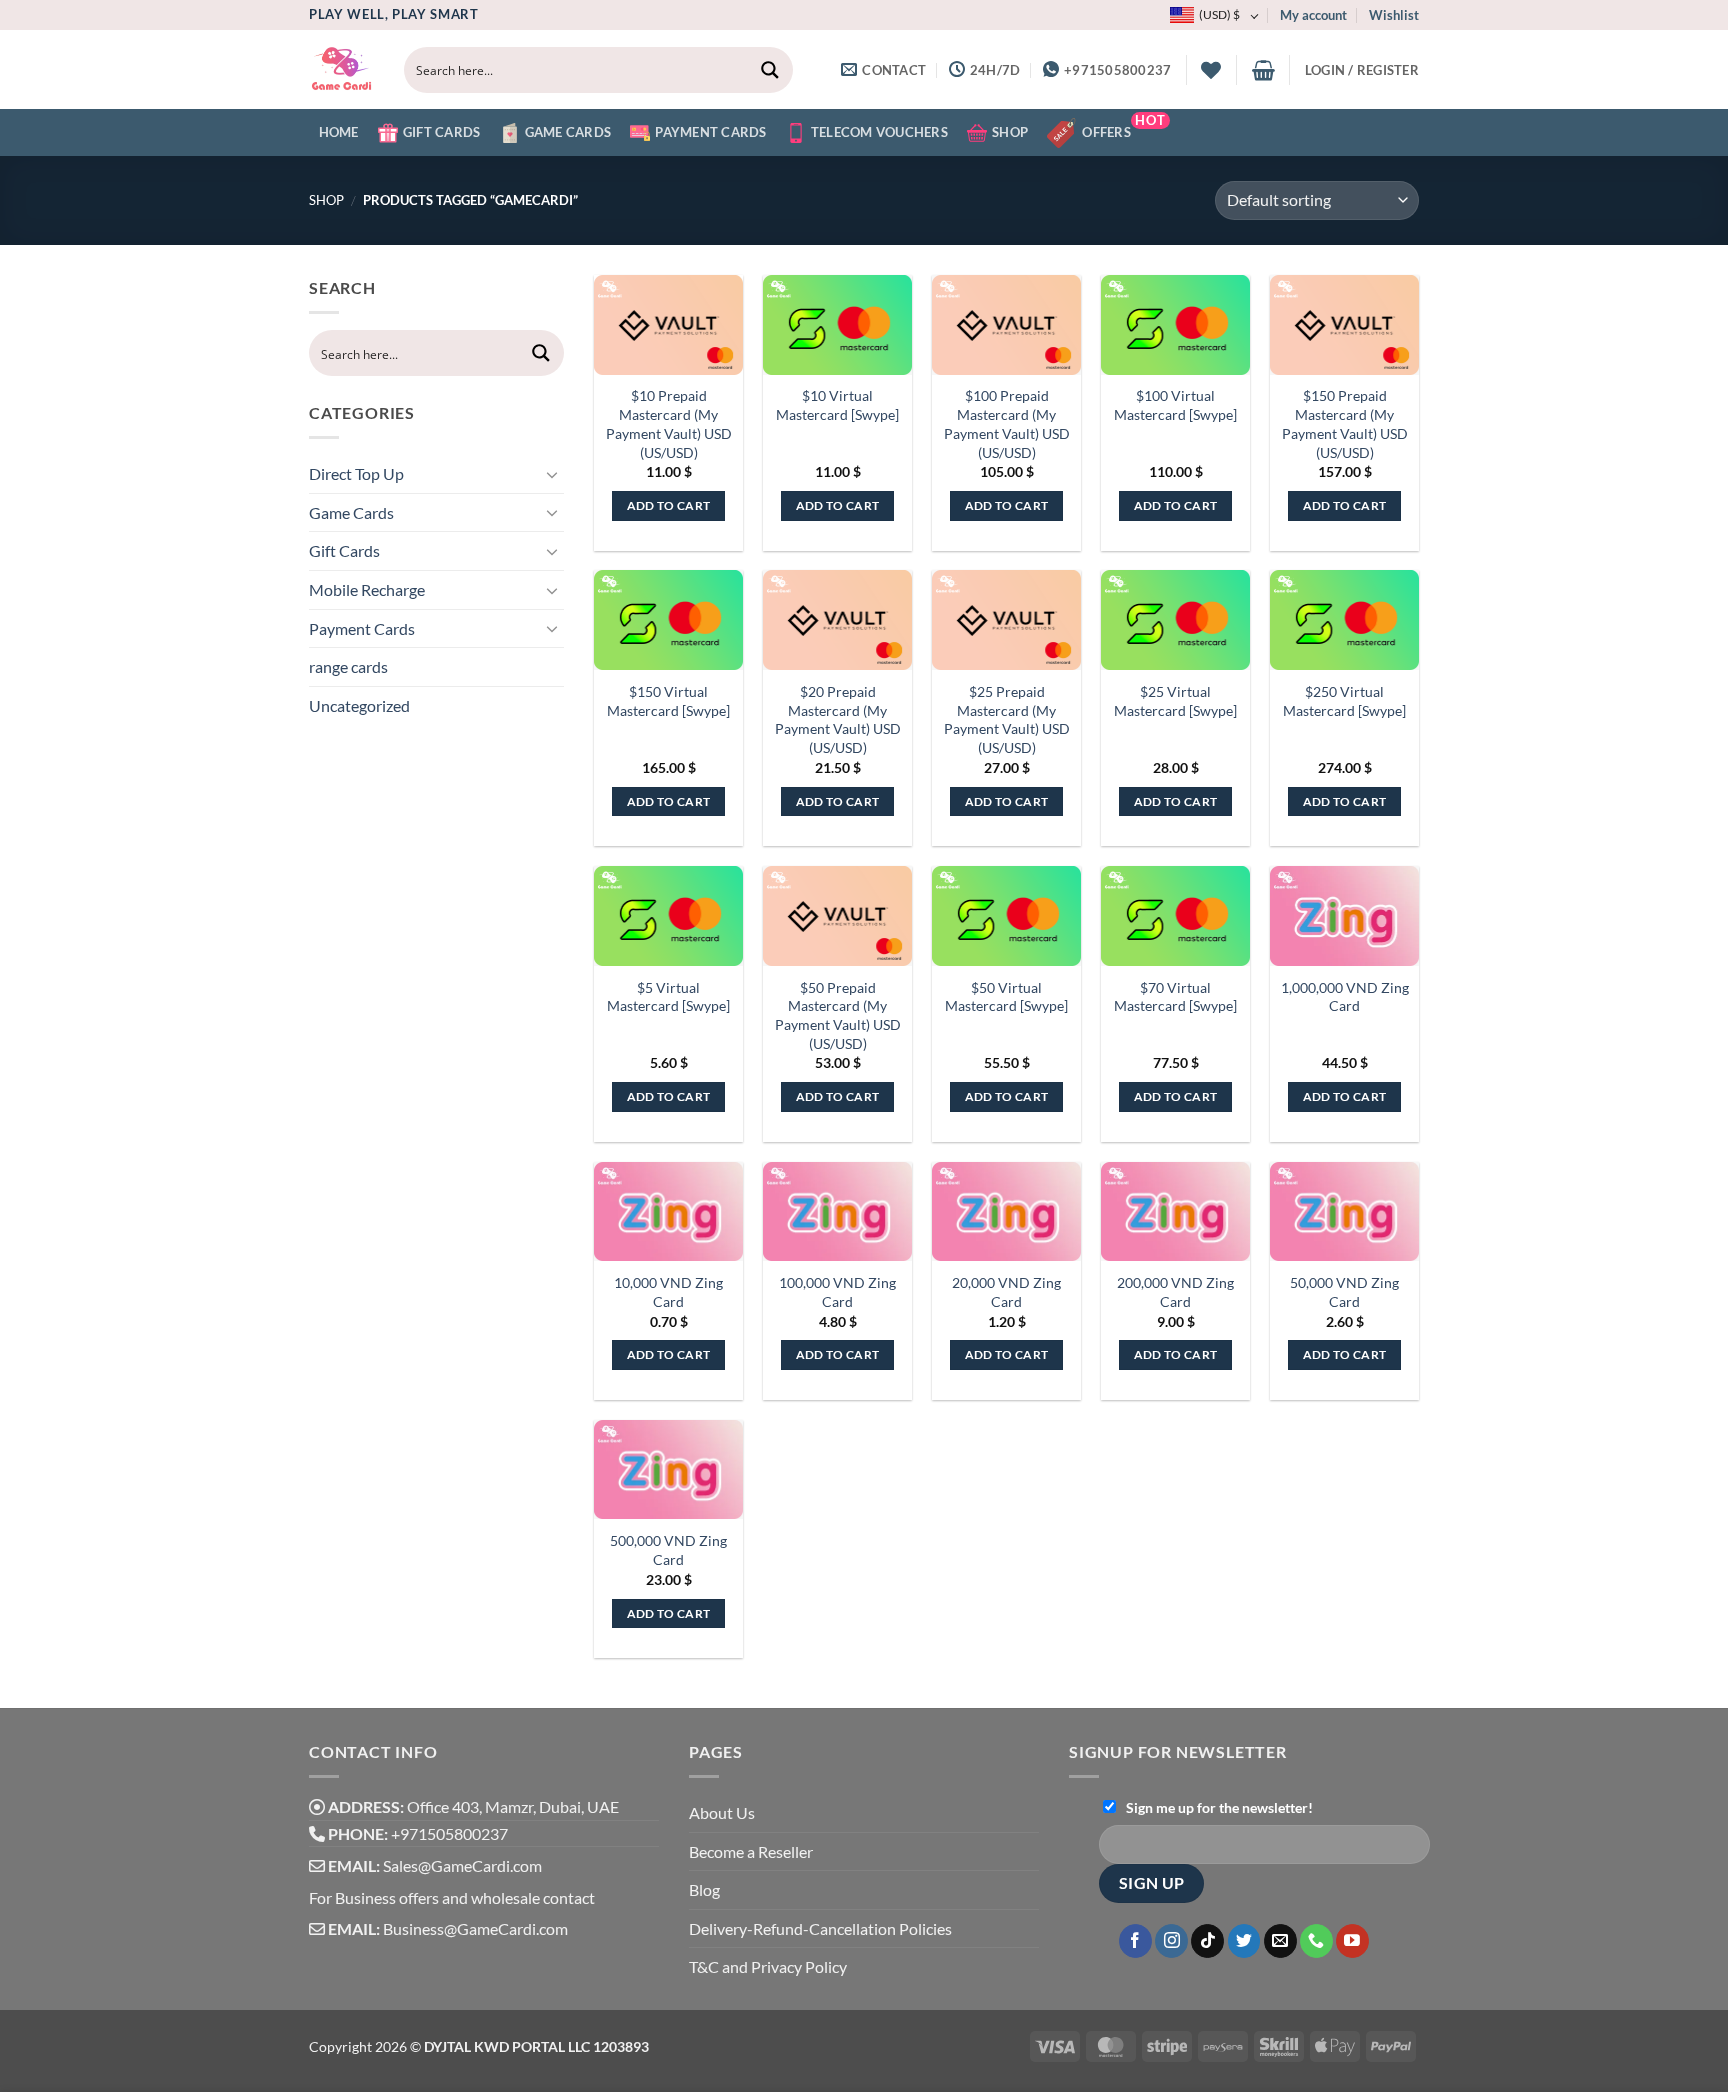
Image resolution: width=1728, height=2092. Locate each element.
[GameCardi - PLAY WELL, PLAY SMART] (341, 69)
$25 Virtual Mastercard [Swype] (1175, 701)
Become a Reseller (751, 1851)
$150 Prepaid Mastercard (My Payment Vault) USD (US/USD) (1345, 423)
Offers (1123, 126)
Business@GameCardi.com (475, 1928)
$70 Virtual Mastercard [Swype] (1175, 997)
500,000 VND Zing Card (668, 1550)
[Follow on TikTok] (1207, 1941)
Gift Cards (442, 132)
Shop (1010, 132)
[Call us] (1316, 1941)
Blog (704, 1889)
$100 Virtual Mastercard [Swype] (1175, 405)
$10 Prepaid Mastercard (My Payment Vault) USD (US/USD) (669, 423)
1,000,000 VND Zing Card (1345, 997)
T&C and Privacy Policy (768, 1966)
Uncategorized (359, 705)
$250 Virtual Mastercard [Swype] (1344, 701)
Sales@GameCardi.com (462, 1865)
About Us (722, 1812)
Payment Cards (710, 132)
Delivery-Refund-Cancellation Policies (820, 1928)
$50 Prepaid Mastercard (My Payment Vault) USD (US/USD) (838, 1015)
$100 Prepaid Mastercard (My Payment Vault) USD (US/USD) (1007, 423)
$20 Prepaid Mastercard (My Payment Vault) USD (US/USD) (838, 719)
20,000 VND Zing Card (1006, 1292)
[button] (1263, 70)
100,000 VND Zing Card (837, 1292)
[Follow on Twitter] (1244, 1941)
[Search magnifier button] (770, 70)
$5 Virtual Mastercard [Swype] (668, 997)
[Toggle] (552, 474)
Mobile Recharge (367, 589)
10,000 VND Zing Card (668, 1292)
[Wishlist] (1211, 70)
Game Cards (568, 132)
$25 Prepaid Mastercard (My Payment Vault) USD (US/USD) (1007, 719)
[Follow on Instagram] (1171, 1941)
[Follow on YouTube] (1352, 1941)
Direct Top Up (356, 473)
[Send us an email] (1280, 1941)
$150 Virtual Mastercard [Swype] (668, 701)
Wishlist (1394, 15)
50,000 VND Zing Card (1344, 1292)
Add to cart (669, 505)
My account (1313, 15)
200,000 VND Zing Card (1175, 1292)
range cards (348, 666)
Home (339, 132)
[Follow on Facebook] (1135, 1941)
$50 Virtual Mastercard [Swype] (1006, 997)
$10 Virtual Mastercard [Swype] (837, 405)
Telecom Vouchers (879, 132)
